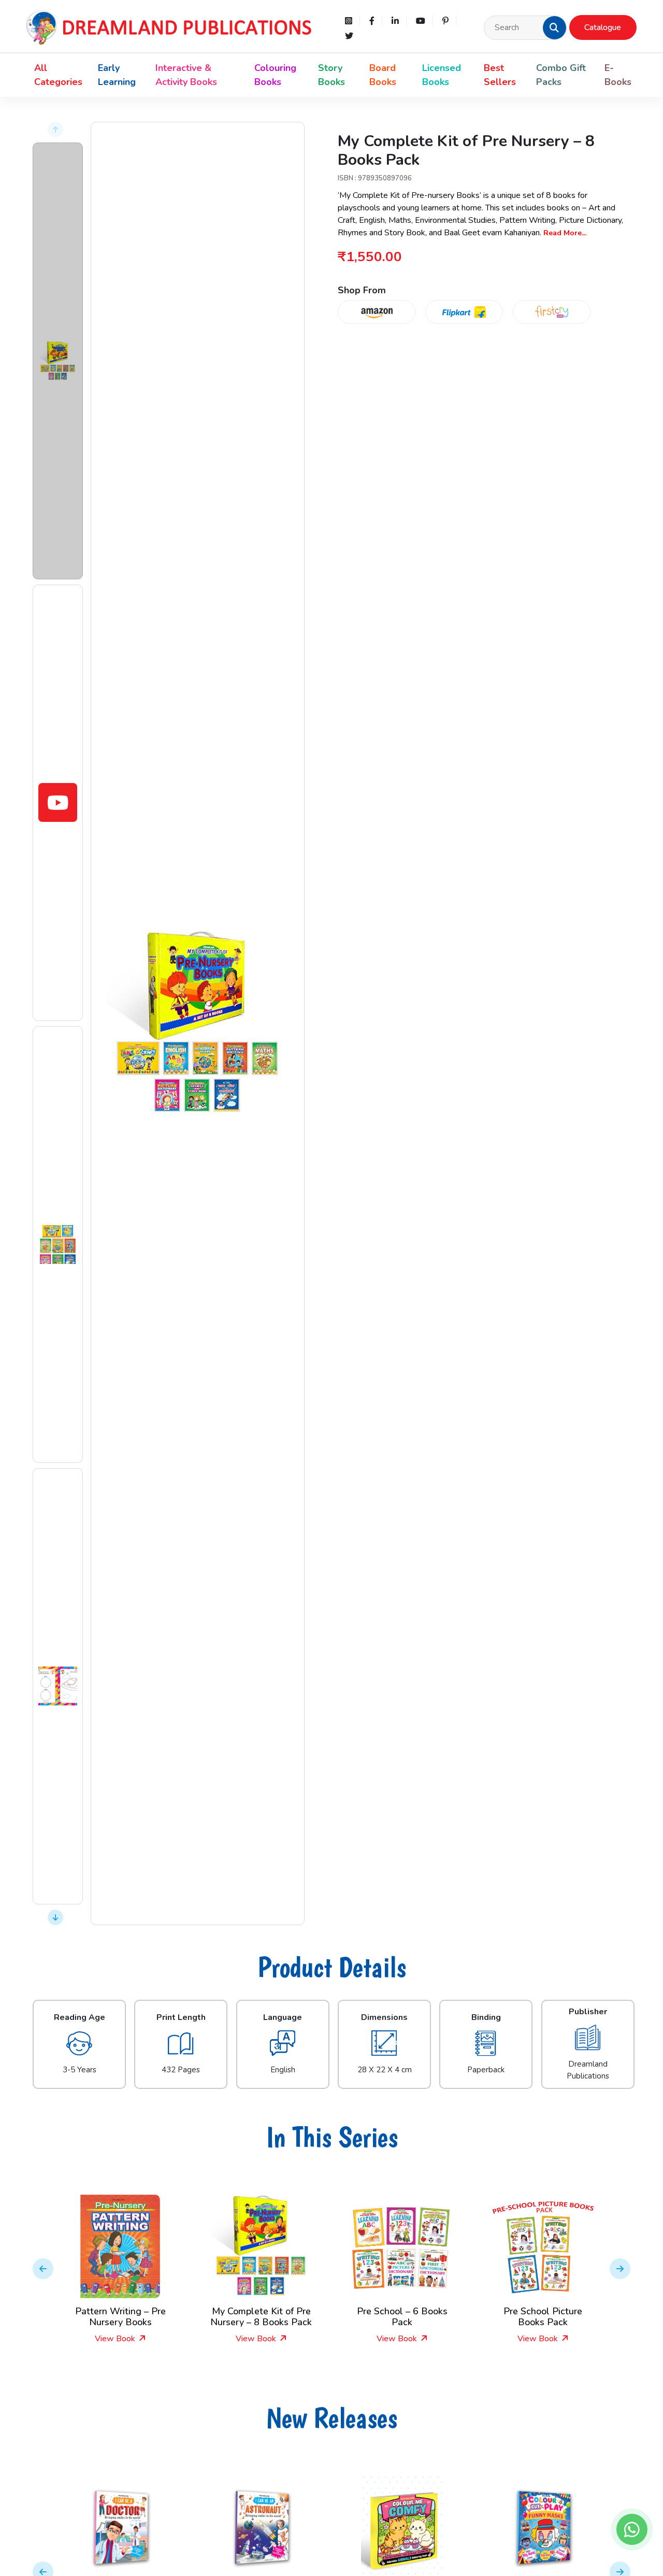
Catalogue (603, 27)
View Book (116, 2339)
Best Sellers (500, 75)
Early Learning (117, 75)
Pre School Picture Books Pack (543, 2317)
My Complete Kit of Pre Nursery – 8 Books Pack (261, 2317)
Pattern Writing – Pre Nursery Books (120, 2317)
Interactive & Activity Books (186, 75)
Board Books (383, 75)
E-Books (618, 75)
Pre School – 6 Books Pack (402, 2317)
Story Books (331, 75)
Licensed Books (442, 75)
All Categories (58, 75)
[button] (554, 27)
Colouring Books (275, 75)
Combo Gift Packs (561, 75)
